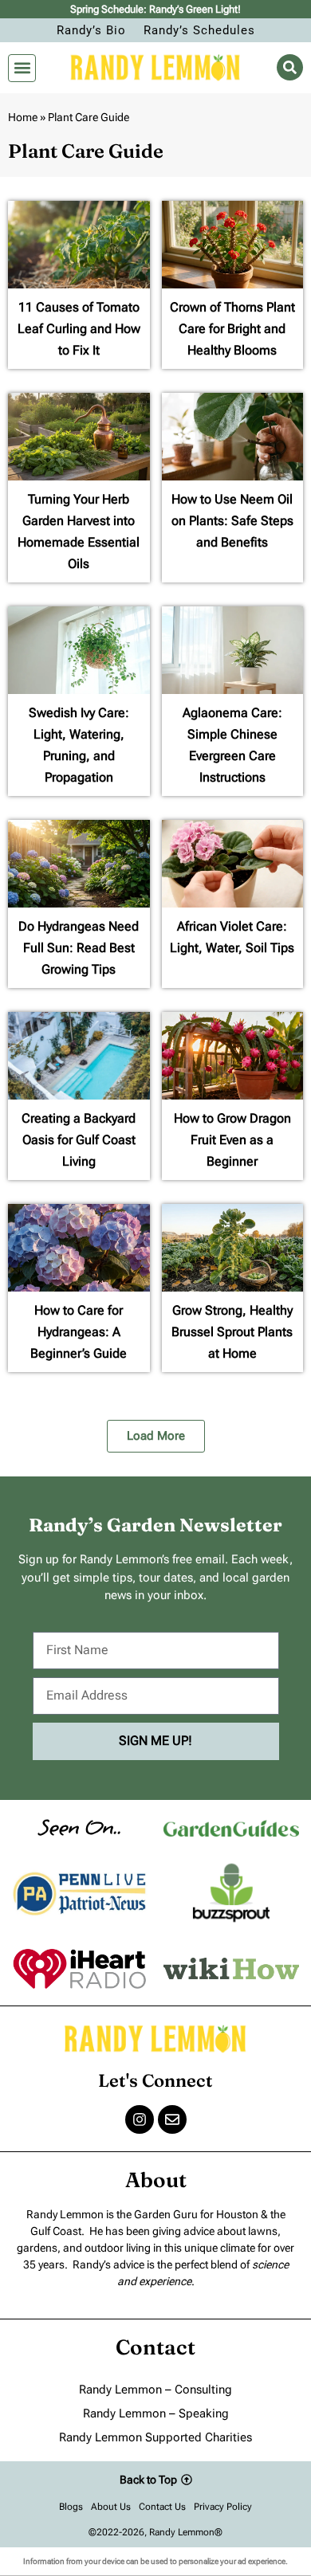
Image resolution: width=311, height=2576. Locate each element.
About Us (111, 2507)
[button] (22, 68)
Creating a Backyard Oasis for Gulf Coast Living (79, 1140)
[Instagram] (140, 2119)
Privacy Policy (223, 2507)
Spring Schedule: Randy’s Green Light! (155, 9)
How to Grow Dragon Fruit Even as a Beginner (232, 1140)
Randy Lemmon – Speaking (156, 2413)
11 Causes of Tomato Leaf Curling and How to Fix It (79, 329)
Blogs (71, 2507)
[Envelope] (172, 2119)
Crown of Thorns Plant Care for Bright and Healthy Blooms (232, 329)
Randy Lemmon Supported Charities (155, 2437)
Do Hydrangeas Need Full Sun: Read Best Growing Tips (79, 948)
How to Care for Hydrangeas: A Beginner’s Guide (79, 1332)
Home (23, 117)
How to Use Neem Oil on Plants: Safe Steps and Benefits (232, 521)
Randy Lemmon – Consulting (155, 2390)
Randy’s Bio (91, 30)
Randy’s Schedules (199, 30)
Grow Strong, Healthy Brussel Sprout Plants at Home (232, 1332)
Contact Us (162, 2507)
